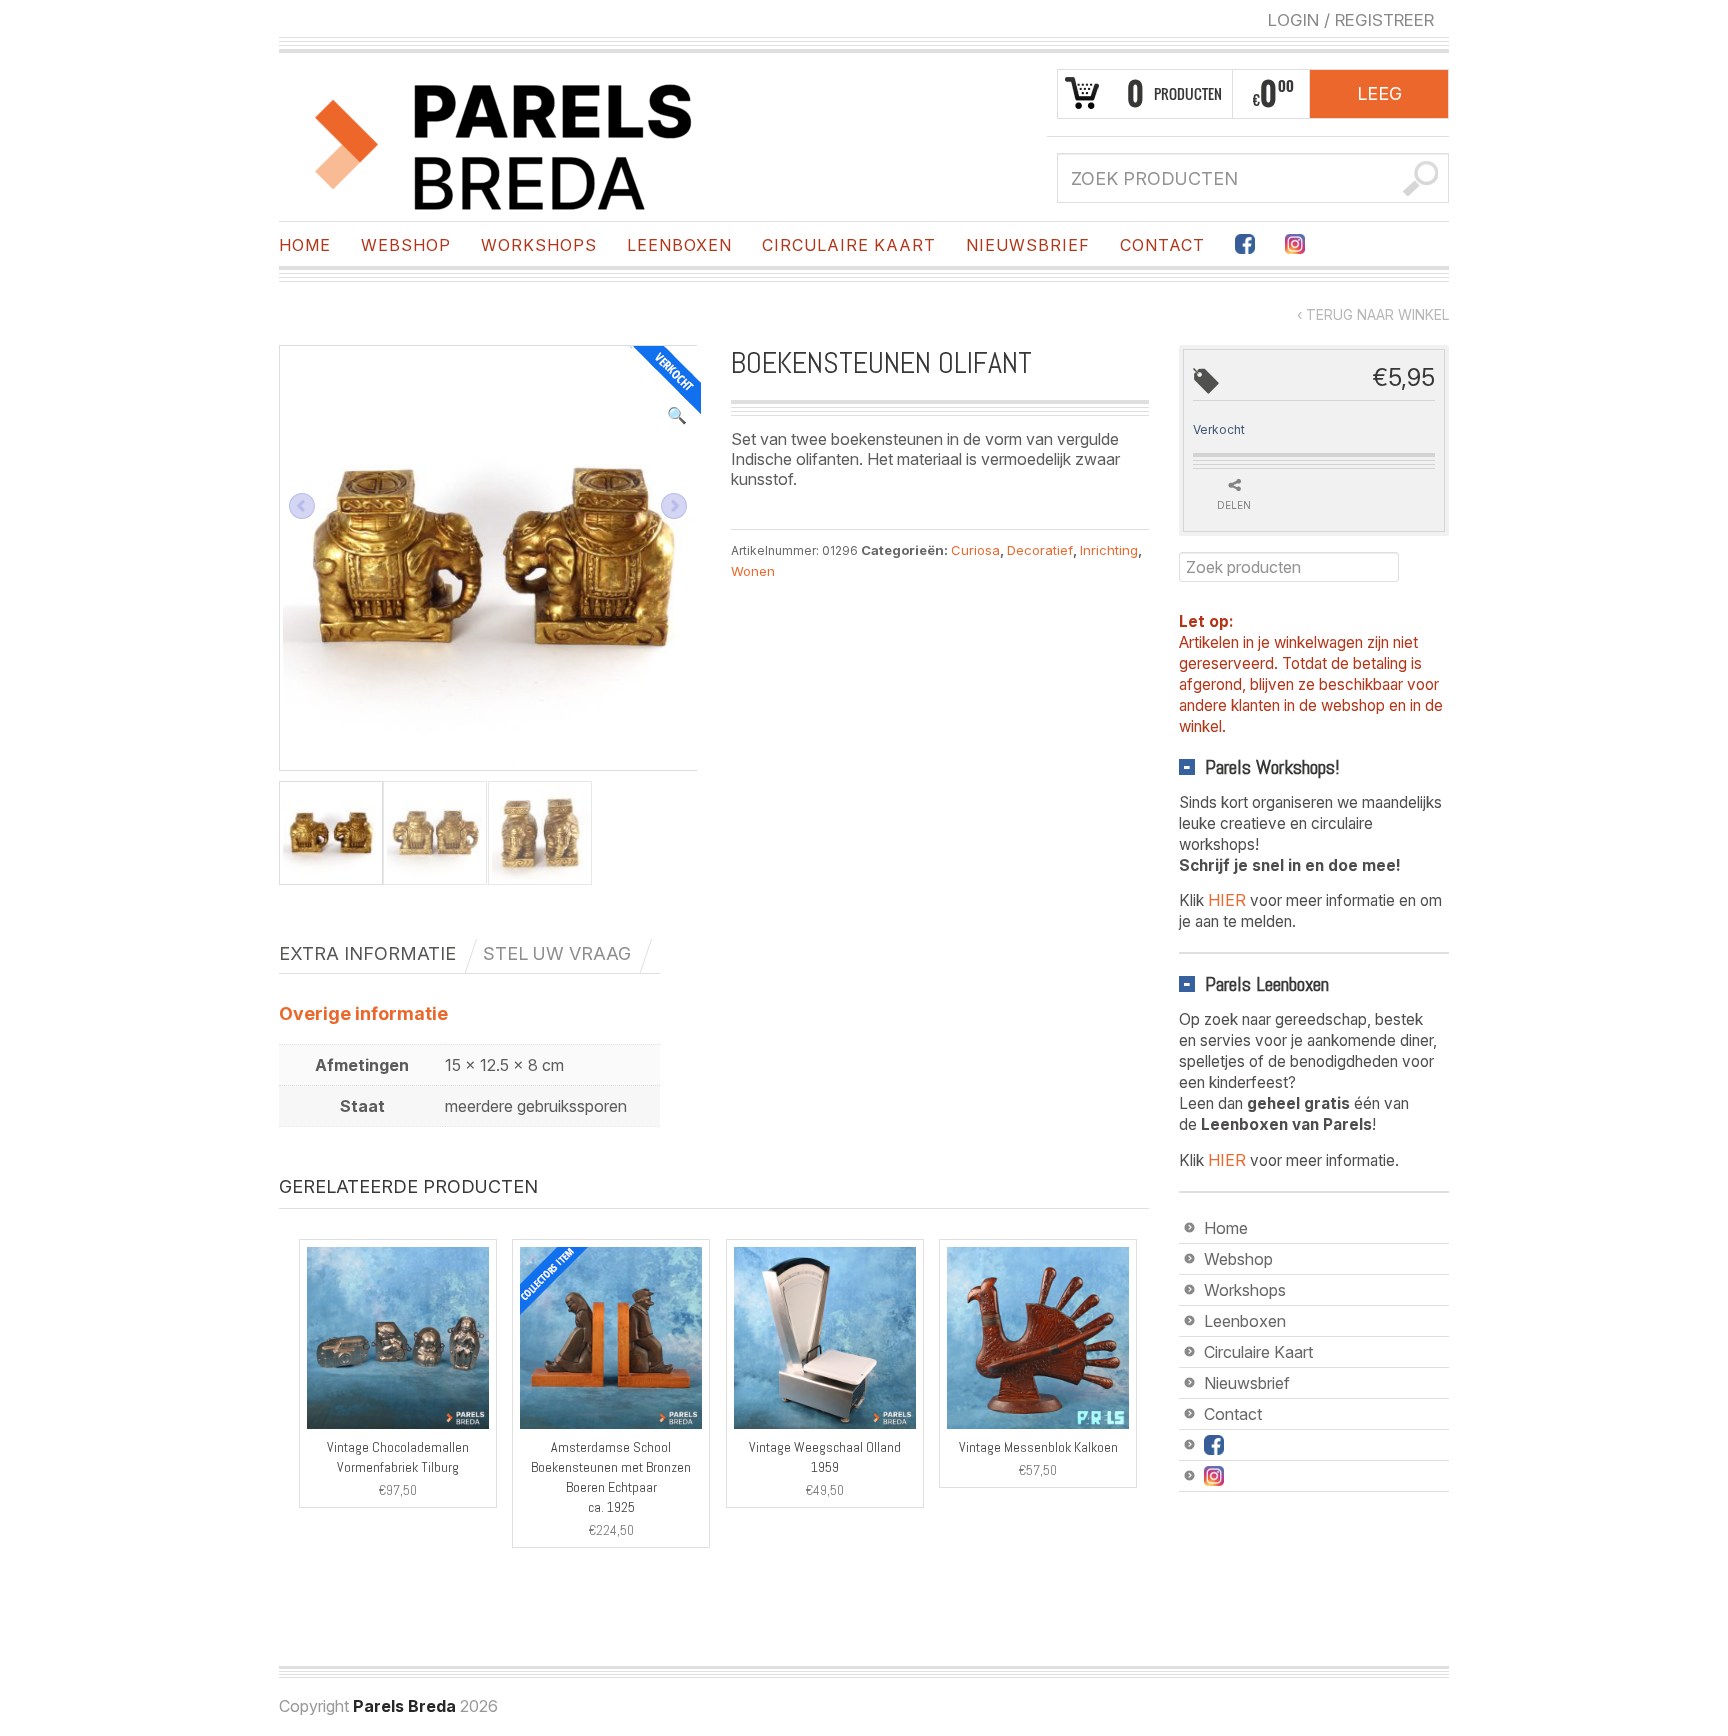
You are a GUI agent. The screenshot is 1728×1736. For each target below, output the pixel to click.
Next (674, 506)
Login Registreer (1351, 20)
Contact (1162, 245)
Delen (1234, 505)
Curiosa (975, 550)
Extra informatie (367, 953)
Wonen (753, 571)
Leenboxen (679, 245)
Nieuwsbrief (1028, 245)
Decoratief (1040, 550)
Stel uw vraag (557, 953)
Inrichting (1109, 550)
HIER (1227, 900)
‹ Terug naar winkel (1373, 314)
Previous (302, 506)
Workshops (539, 245)
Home (305, 245)
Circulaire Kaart (849, 245)
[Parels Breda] (504, 143)
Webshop (406, 245)
